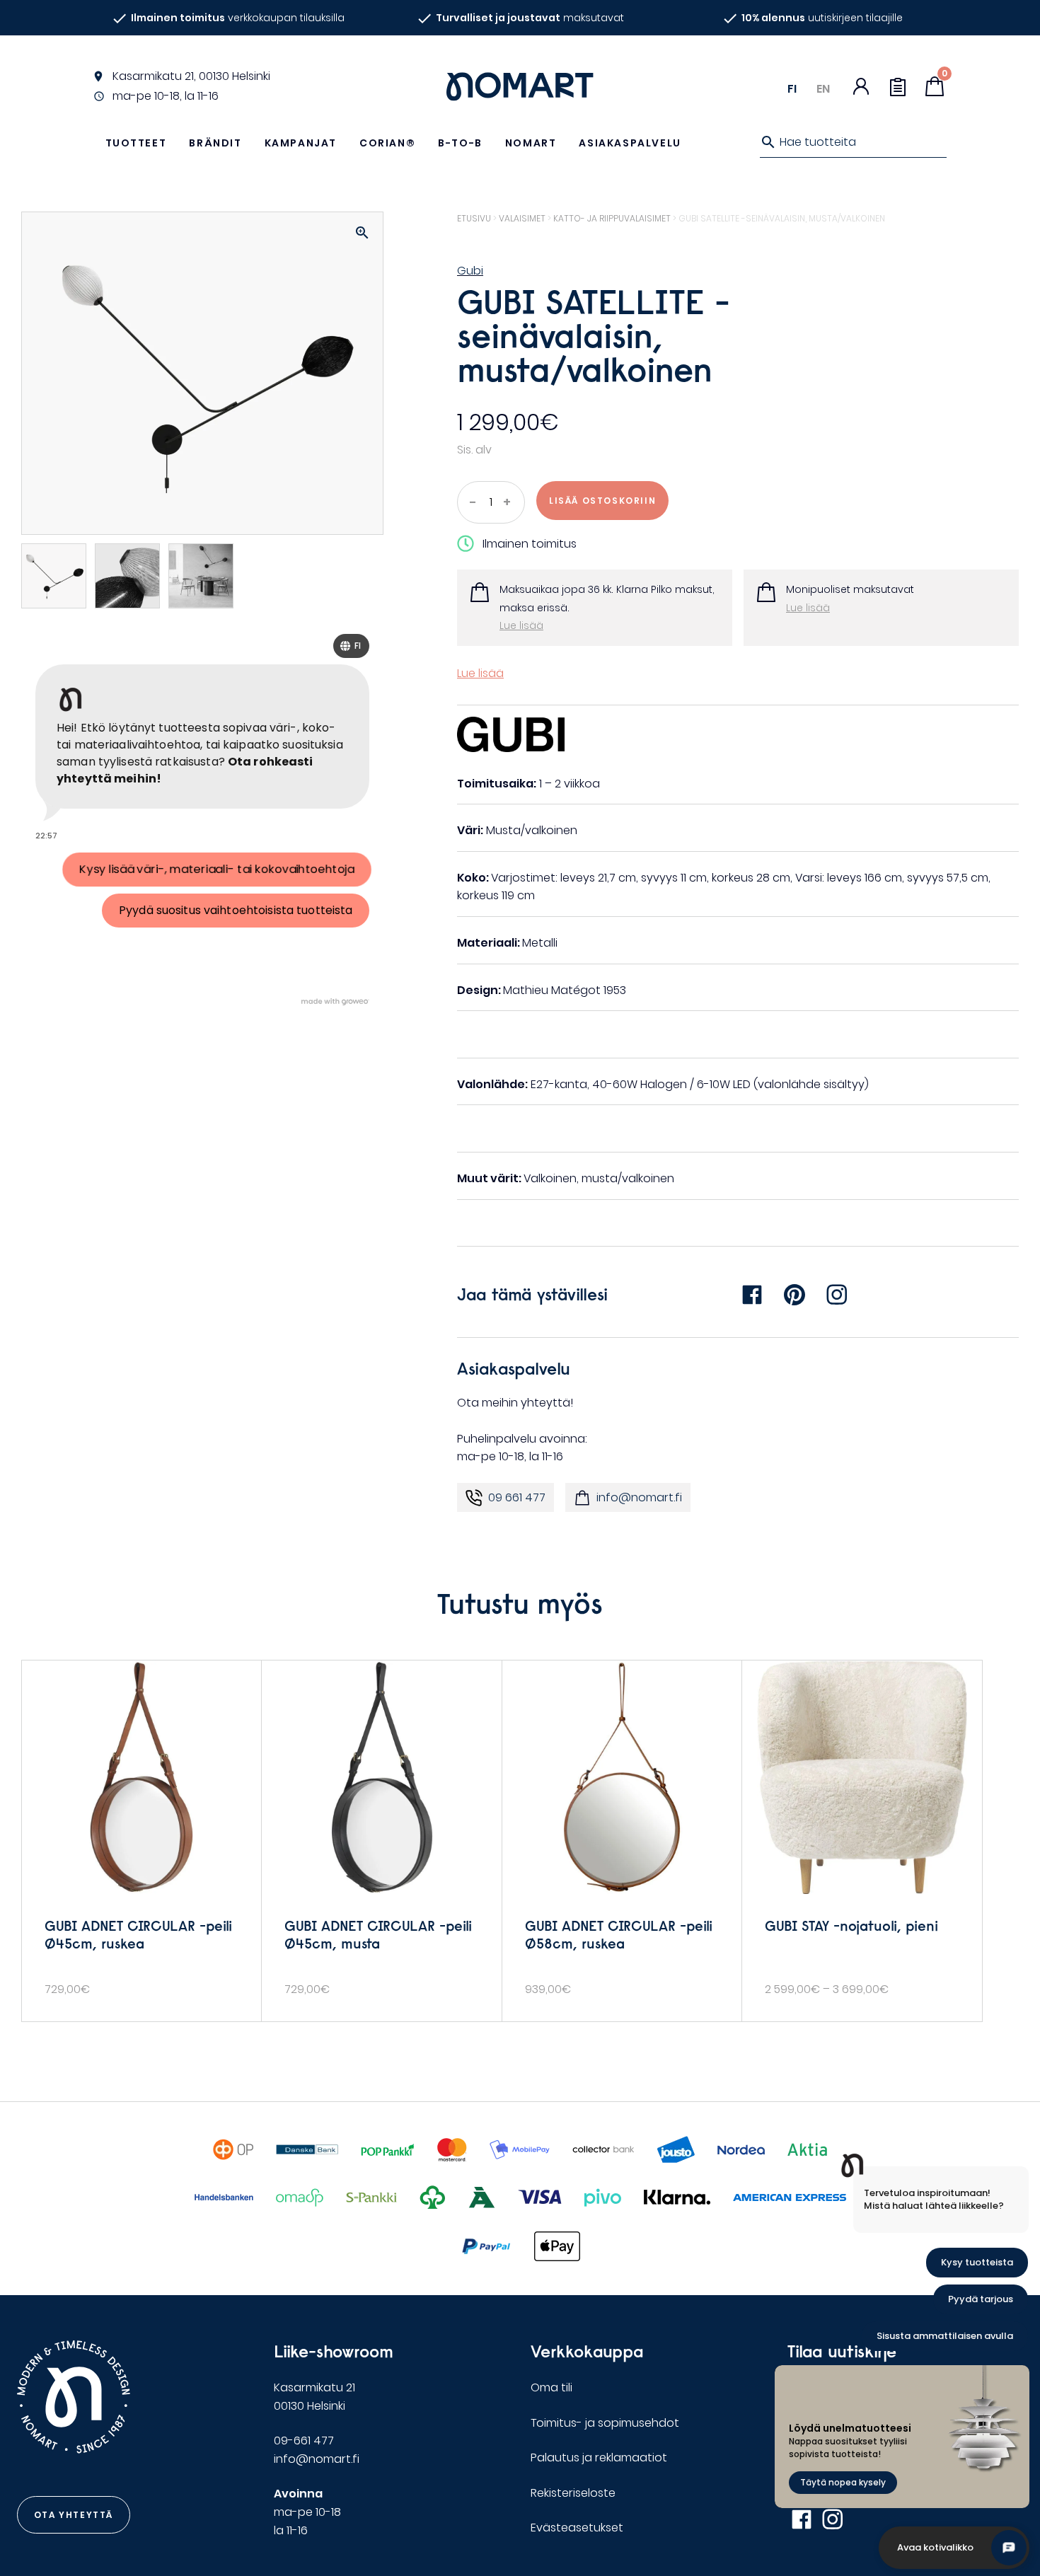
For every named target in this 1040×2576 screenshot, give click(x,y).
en (823, 89)
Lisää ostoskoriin (602, 501)
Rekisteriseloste (573, 2493)
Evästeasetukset (577, 2528)
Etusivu (474, 218)
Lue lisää (521, 625)
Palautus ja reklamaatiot (599, 2457)
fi (792, 89)
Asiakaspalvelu (630, 143)
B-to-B (460, 143)
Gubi (470, 271)
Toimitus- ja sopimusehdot (605, 2423)
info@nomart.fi (639, 1497)
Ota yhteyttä (74, 2515)
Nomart (531, 143)
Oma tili (551, 2387)
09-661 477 (304, 2441)
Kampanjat (301, 143)
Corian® (387, 143)
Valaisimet (522, 218)
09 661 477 (517, 1497)
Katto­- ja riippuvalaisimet (612, 218)
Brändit (215, 143)
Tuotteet (136, 143)
